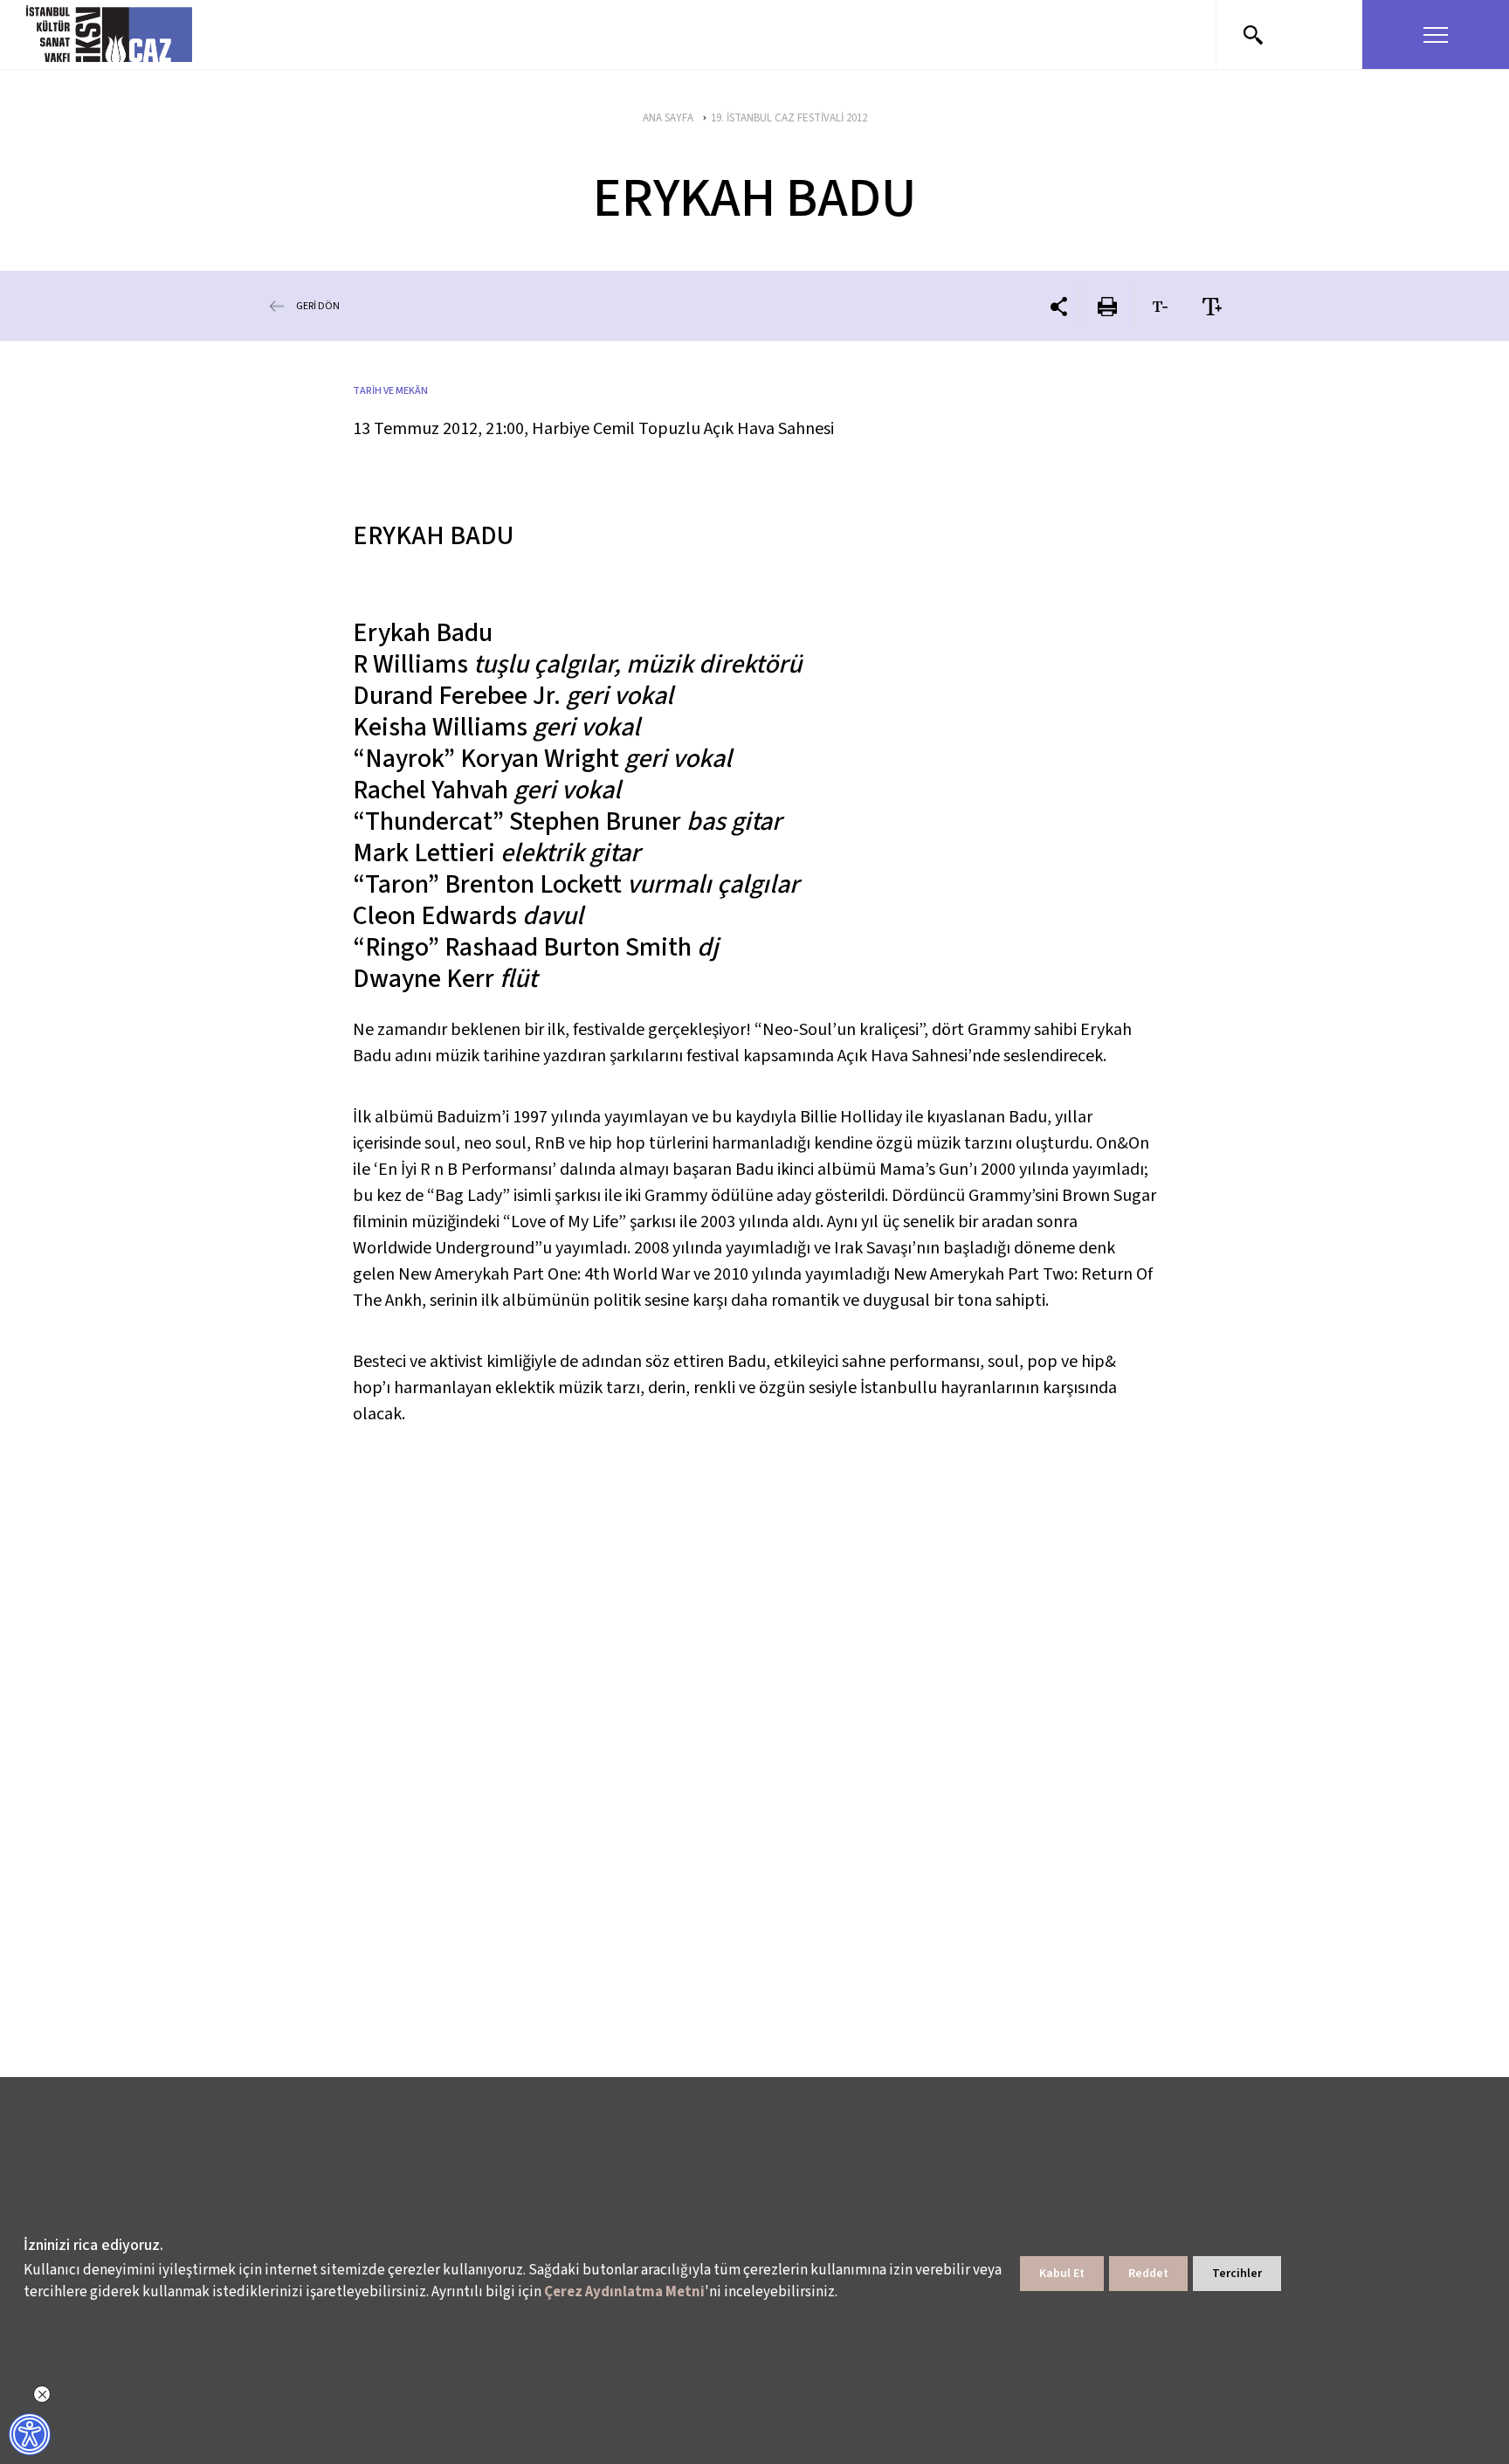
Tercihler (1237, 2274)
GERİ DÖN (318, 306)
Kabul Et (1062, 2274)
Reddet (1148, 2274)
